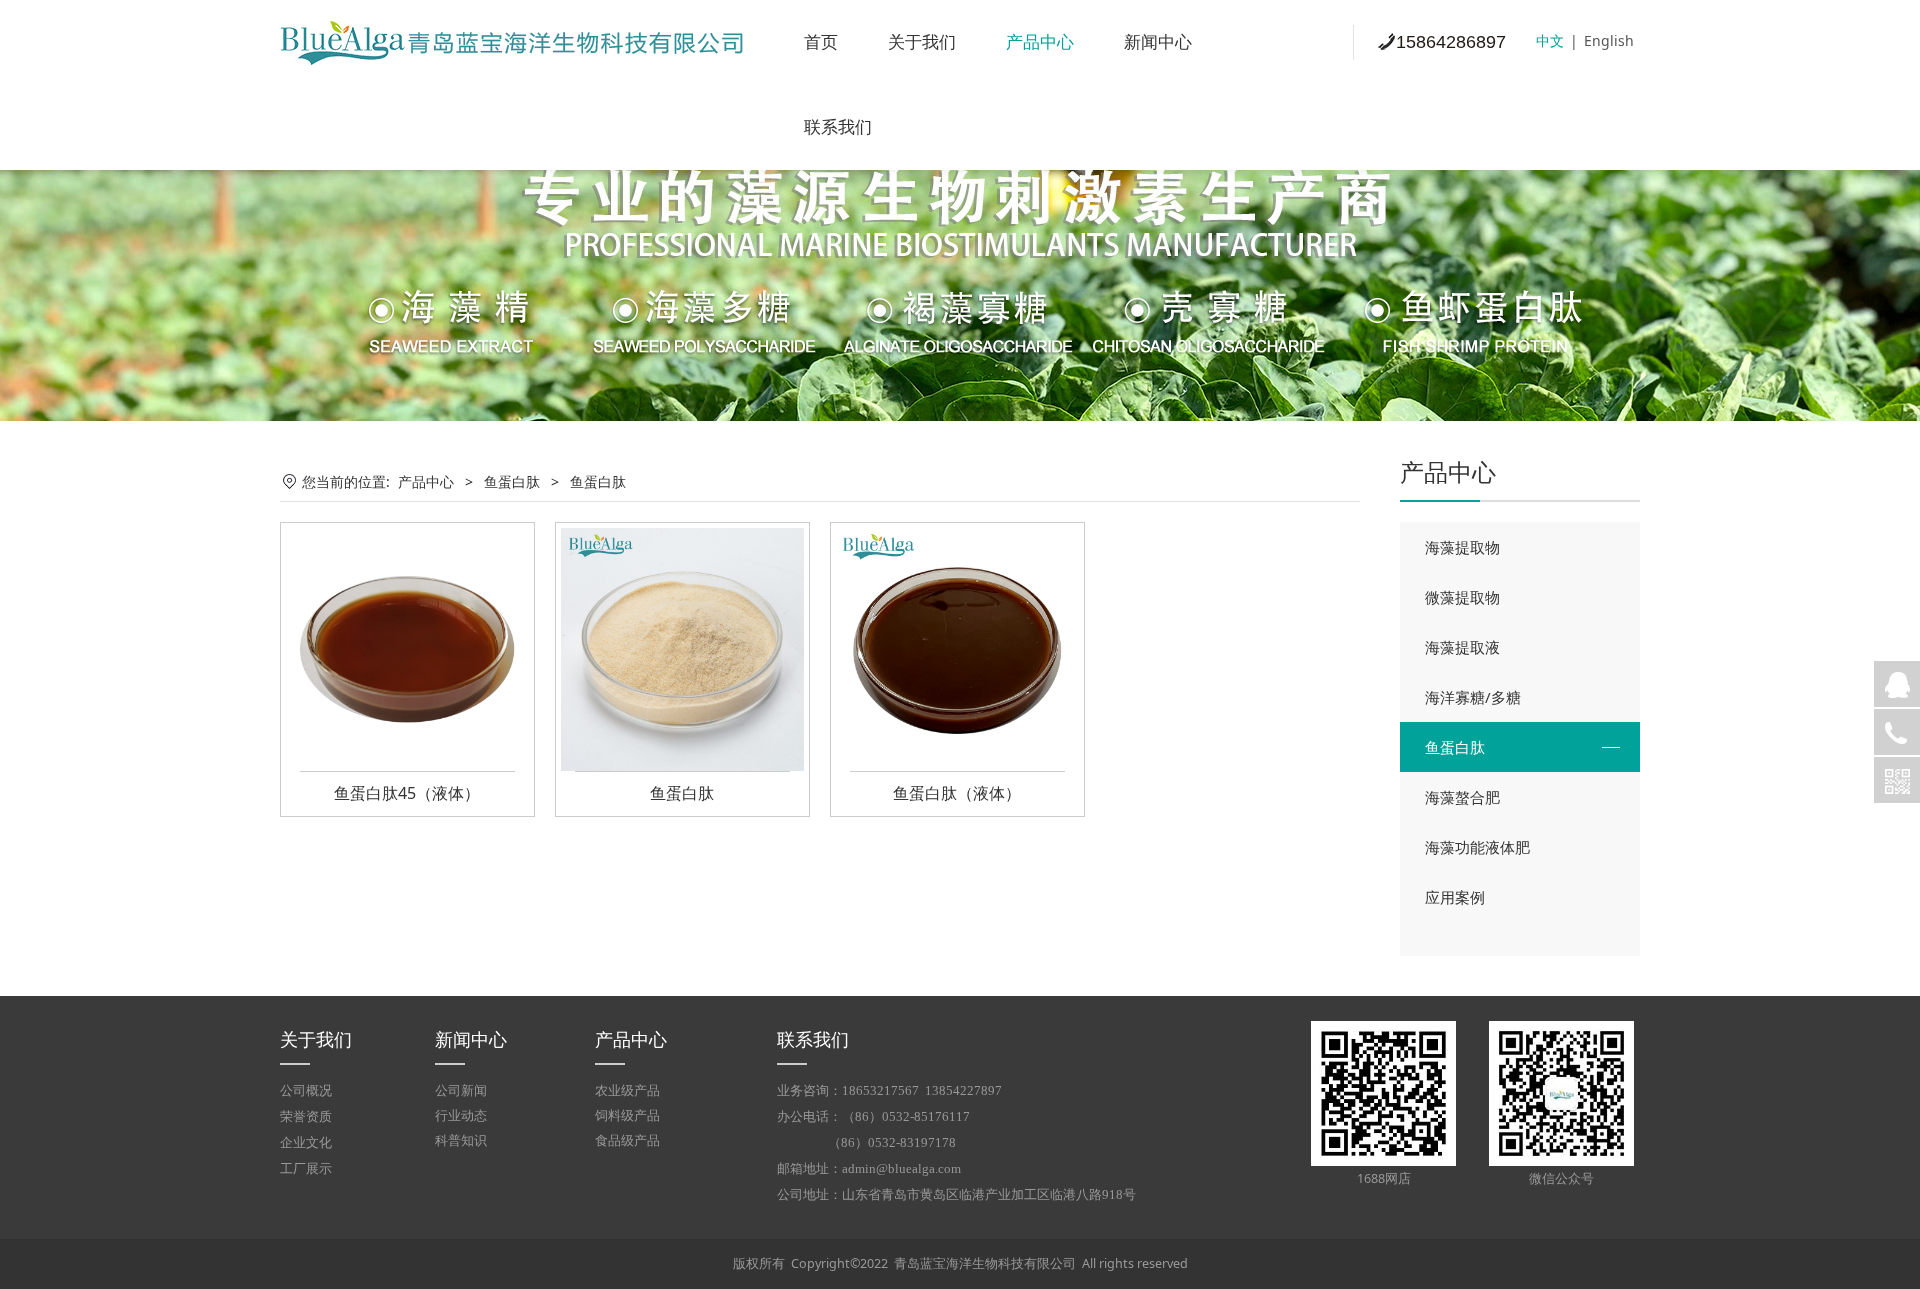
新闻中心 (1158, 42)
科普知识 (461, 1140)
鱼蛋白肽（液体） (957, 793)
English (1609, 40)
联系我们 (838, 127)
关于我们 (922, 42)
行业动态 (461, 1115)
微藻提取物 (1462, 597)
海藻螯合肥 (1462, 797)
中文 (1550, 40)
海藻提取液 (1462, 647)
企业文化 (306, 1143)
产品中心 (1040, 42)
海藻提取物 (1462, 547)
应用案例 (1455, 897)
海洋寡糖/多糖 (1473, 697)
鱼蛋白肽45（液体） (407, 793)
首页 (821, 42)
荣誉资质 (306, 1117)
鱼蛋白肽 (1455, 747)
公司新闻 (461, 1090)
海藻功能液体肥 (1477, 847)
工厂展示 (306, 1169)
